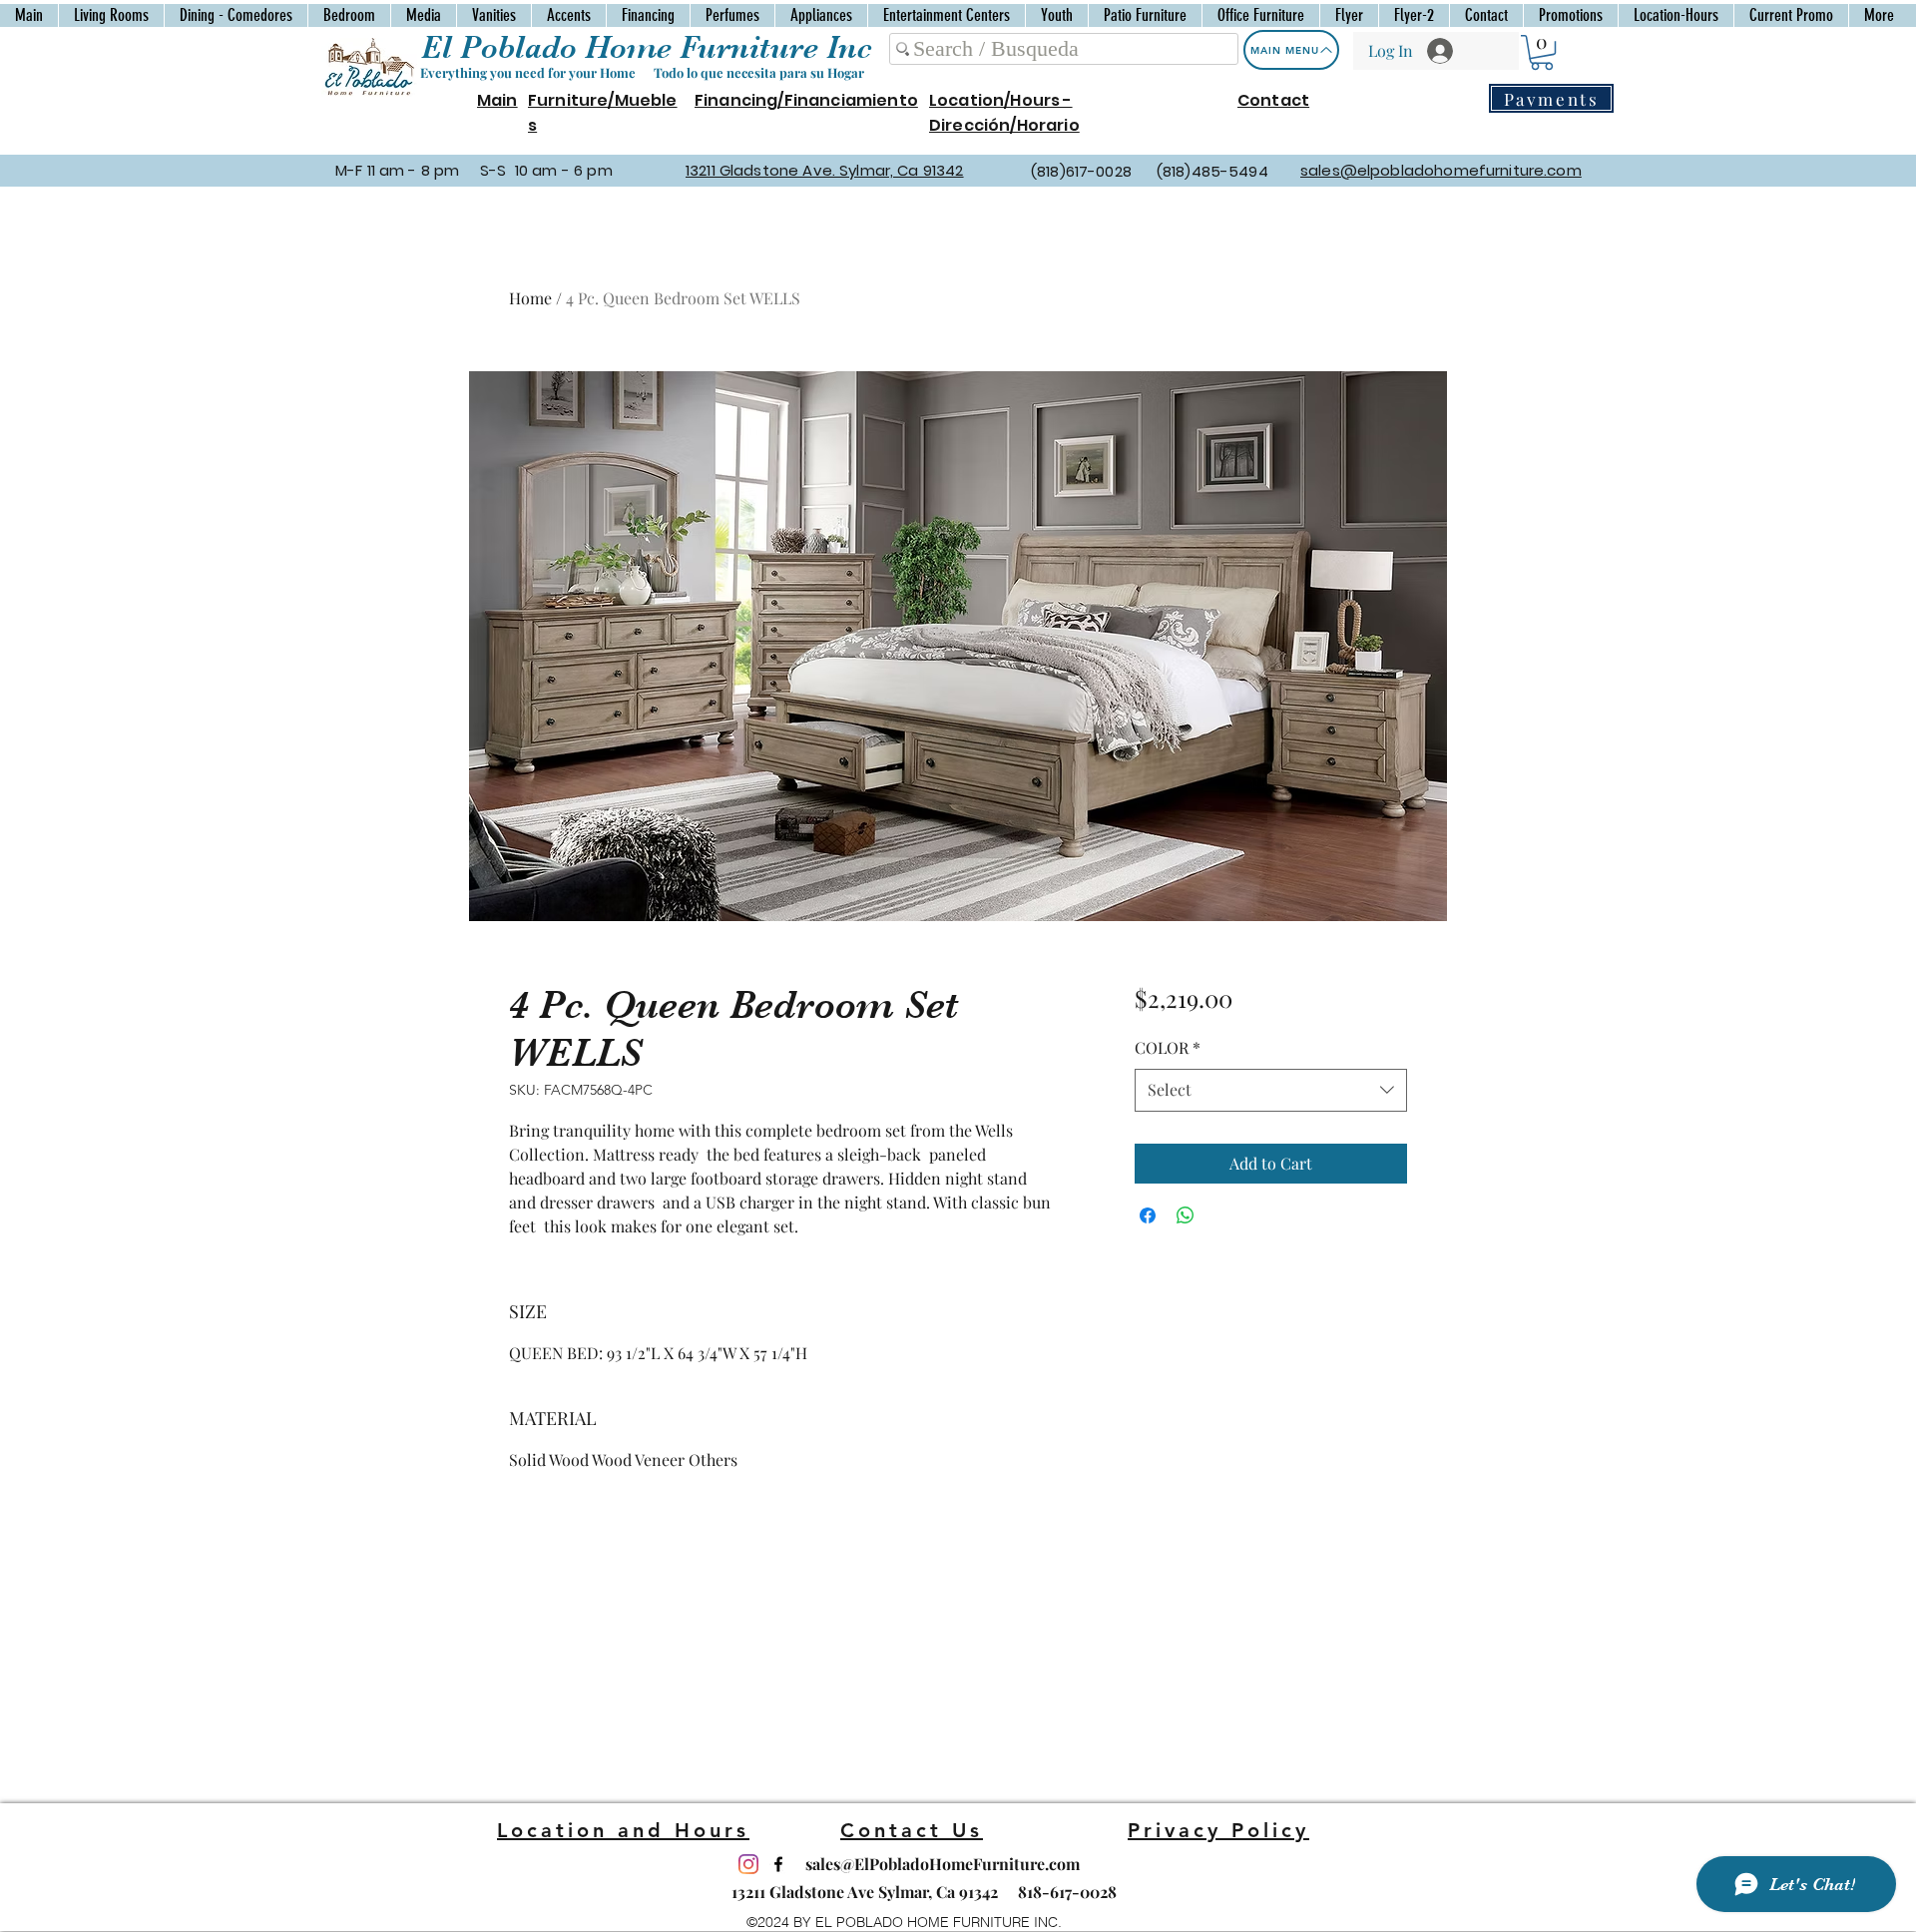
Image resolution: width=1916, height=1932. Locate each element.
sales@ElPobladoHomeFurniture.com (943, 1864)
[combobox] (1271, 1090)
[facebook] (778, 1864)
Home (530, 298)
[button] (1542, 52)
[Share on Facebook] (1148, 1215)
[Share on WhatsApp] (1186, 1215)
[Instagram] (748, 1864)
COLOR (1168, 1047)
